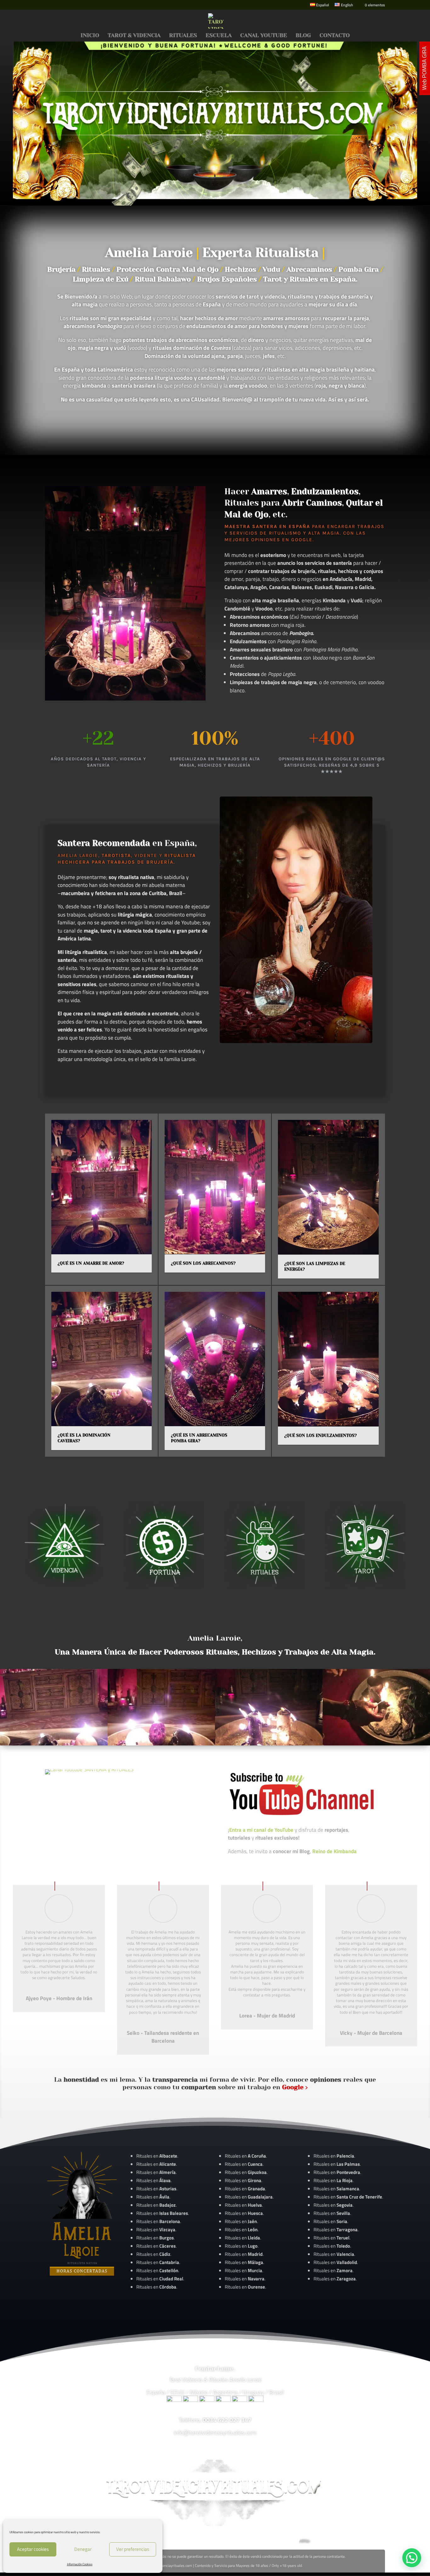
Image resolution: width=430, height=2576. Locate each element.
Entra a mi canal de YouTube (261, 1830)
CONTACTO (335, 36)
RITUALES (183, 36)
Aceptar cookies (33, 2549)
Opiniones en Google (282, 540)
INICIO (90, 36)
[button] (412, 2558)
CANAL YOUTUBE (264, 36)
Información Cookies (80, 2564)
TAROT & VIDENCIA (134, 36)
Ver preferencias (133, 2549)
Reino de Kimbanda (334, 1851)
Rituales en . (156, 2246)
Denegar (83, 2549)
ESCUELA (219, 36)
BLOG (303, 36)
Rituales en (157, 2156)
